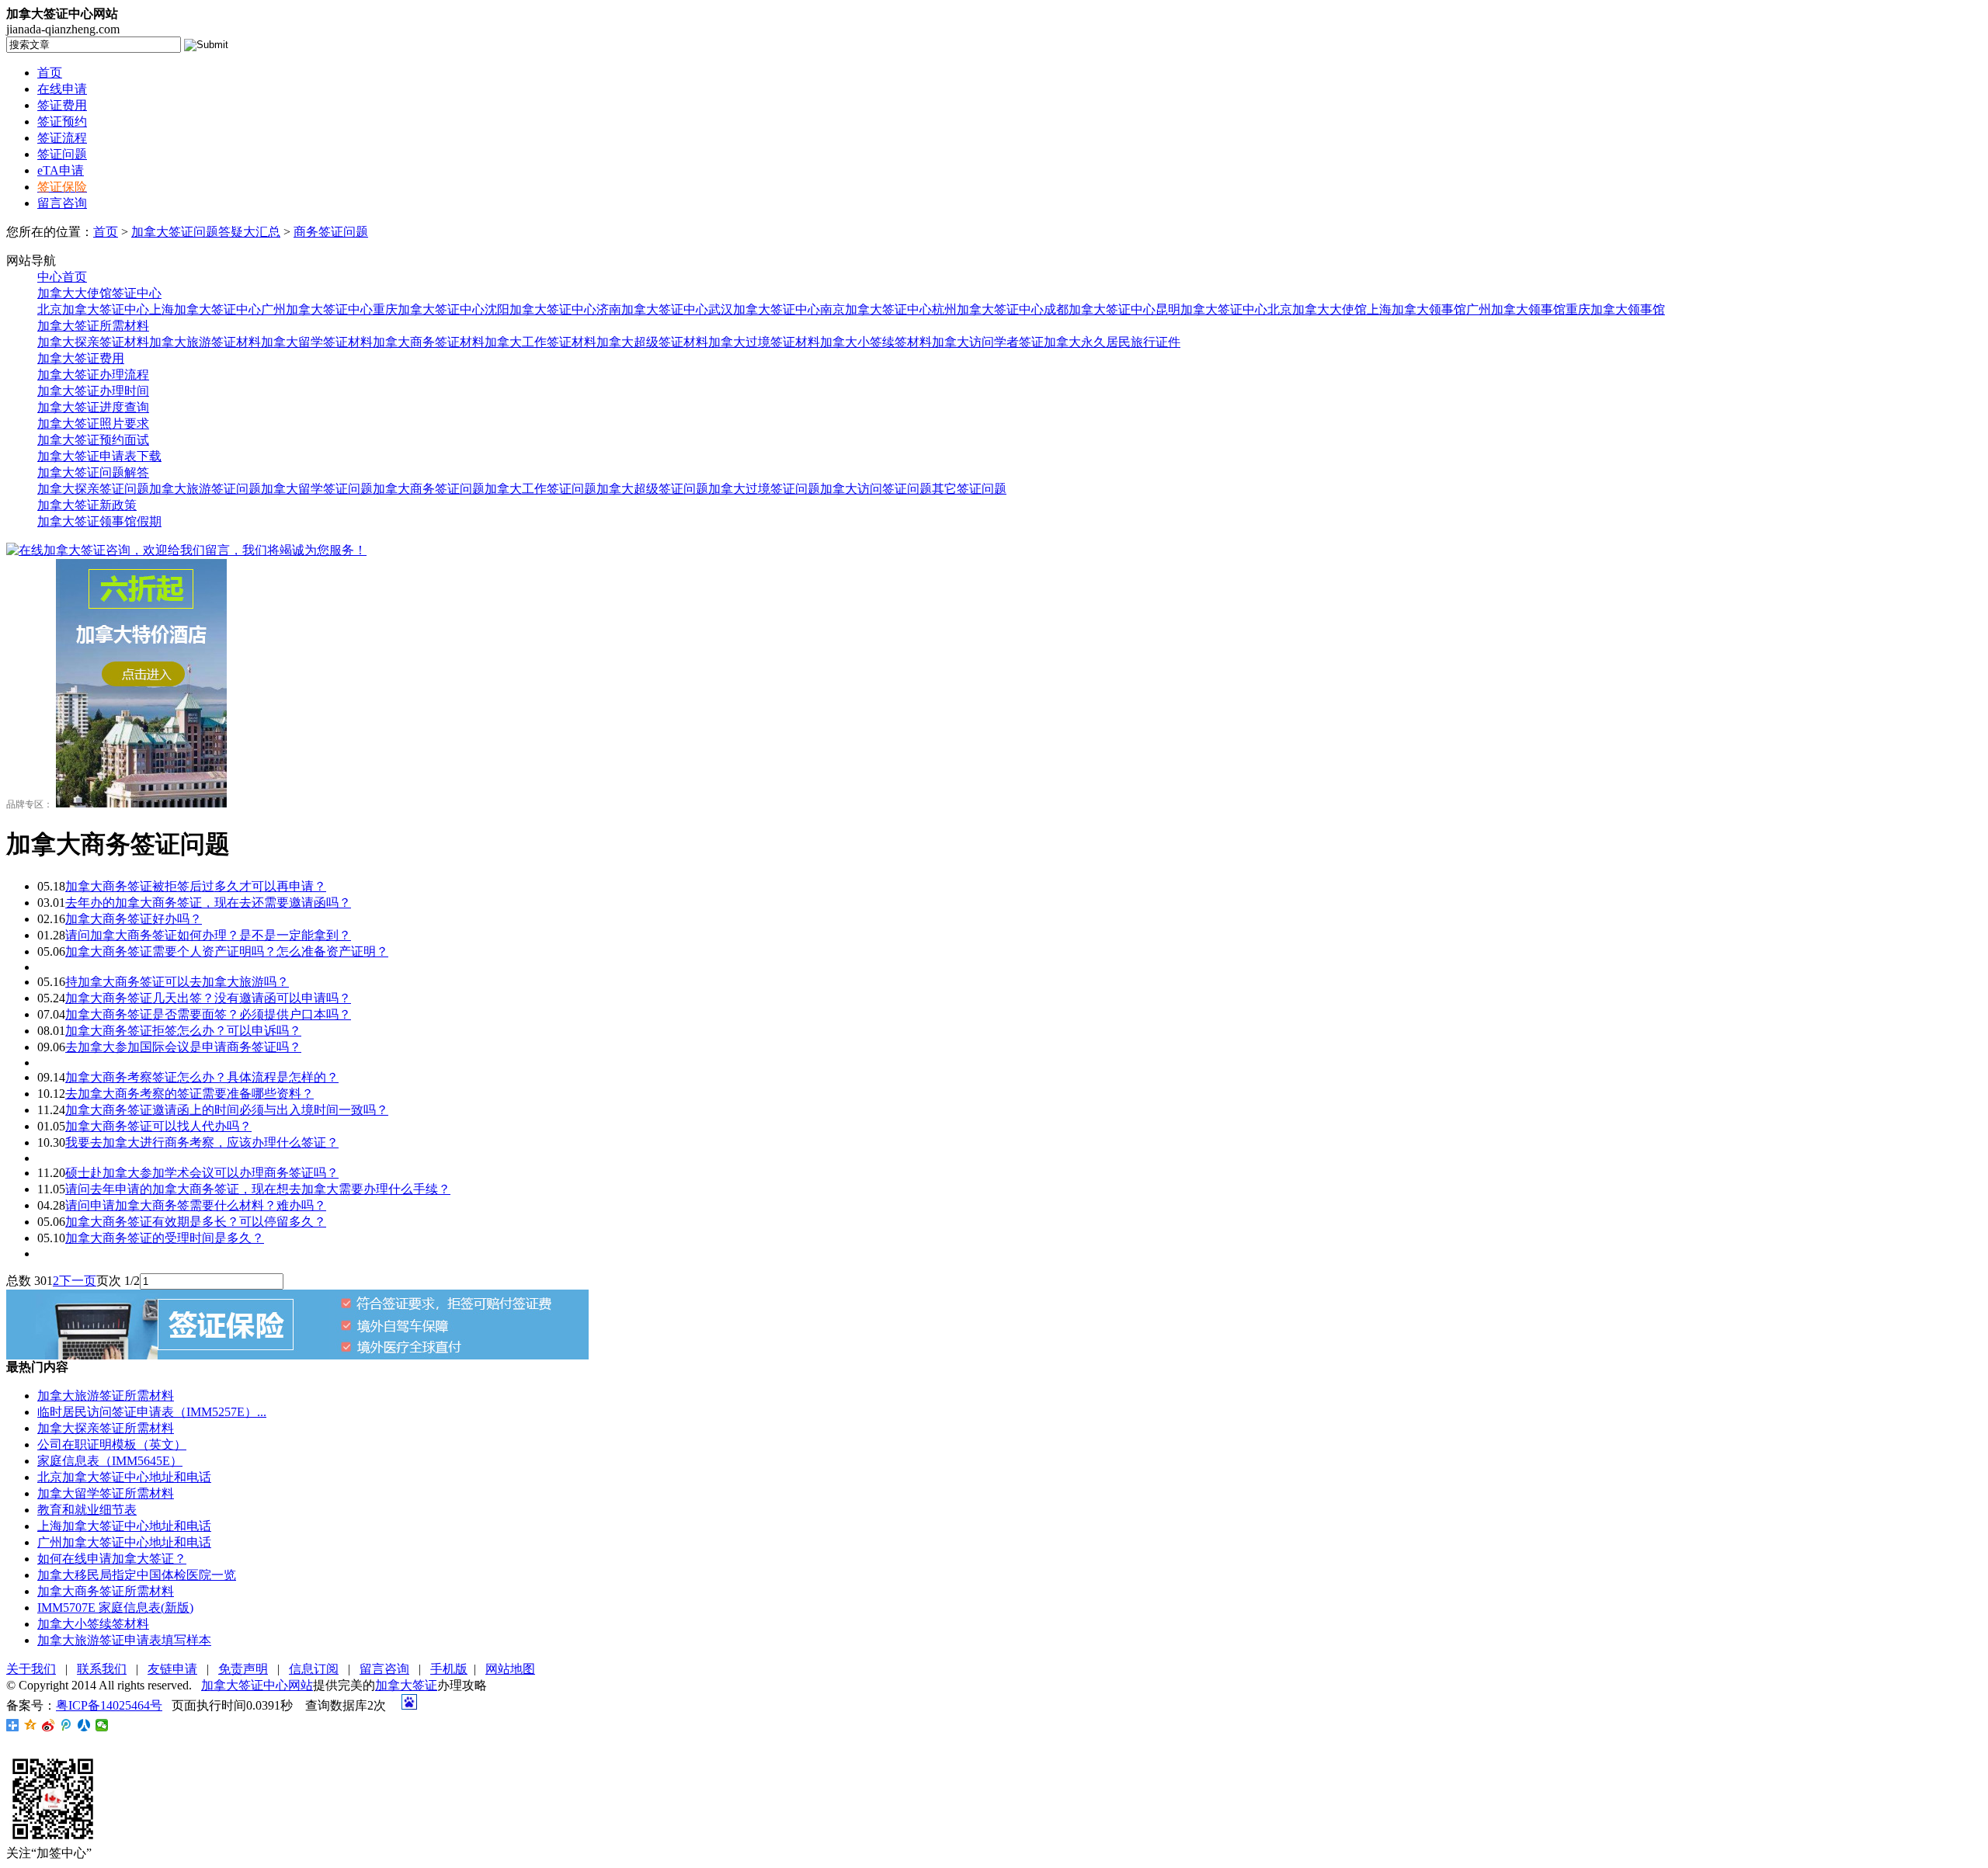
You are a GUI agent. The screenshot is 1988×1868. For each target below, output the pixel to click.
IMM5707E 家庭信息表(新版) (115, 1608)
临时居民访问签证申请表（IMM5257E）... (152, 1412)
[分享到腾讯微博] (66, 1725)
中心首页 (62, 277)
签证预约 (62, 122)
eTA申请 (61, 170)
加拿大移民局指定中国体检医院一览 (137, 1575)
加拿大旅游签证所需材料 (106, 1396)
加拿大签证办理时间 (93, 391)
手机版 (449, 1669)
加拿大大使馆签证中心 (99, 293)
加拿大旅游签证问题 (205, 489)
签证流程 (62, 138)
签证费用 (62, 105)
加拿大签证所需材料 (93, 326)
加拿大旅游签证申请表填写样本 (124, 1640)
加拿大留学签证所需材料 (106, 1493)
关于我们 (31, 1669)
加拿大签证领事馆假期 (99, 521)
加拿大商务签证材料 (429, 342)
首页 (50, 73)
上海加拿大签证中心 (205, 309)
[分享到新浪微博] (49, 1725)
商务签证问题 (331, 232)
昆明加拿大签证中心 (1211, 309)
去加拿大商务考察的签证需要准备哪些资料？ (189, 1094)
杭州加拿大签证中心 (988, 309)
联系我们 (102, 1669)
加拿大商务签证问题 (429, 489)
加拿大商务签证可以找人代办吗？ (158, 1126)
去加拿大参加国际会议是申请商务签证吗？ (183, 1047)
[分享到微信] (102, 1725)
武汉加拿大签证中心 (764, 309)
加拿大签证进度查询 (93, 407)
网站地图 (510, 1669)
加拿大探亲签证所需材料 (106, 1428)
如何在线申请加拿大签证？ (112, 1559)
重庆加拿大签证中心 (429, 309)
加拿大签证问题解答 (93, 472)
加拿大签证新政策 (87, 505)
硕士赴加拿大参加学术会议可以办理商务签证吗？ (202, 1173)
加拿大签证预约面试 (93, 440)
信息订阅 (314, 1669)
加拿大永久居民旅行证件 (1112, 342)
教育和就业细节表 (87, 1510)
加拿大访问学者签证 (988, 342)
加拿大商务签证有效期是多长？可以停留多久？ (196, 1222)
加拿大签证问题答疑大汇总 (206, 232)
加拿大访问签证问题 (876, 489)
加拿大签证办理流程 (93, 375)
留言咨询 (62, 203)
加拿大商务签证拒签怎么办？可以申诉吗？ (183, 1031)
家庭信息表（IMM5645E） (110, 1461)
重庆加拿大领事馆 (1615, 309)
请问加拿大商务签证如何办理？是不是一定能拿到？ (208, 935)
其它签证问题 (969, 489)
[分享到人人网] (84, 1725)
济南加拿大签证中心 (652, 309)
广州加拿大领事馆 (1516, 309)
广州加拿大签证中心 (317, 309)
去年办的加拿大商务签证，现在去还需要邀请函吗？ (208, 903)
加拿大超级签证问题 (652, 489)
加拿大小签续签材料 (876, 342)
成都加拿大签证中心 (1100, 309)
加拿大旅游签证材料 (205, 342)
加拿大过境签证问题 (764, 489)
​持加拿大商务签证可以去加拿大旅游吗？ (177, 982)
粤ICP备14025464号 (109, 1705)
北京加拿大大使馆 (1317, 309)
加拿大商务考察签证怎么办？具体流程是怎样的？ (202, 1077)
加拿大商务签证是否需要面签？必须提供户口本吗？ (208, 1014)
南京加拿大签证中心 (876, 309)
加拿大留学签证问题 (317, 489)
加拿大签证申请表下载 (99, 456)
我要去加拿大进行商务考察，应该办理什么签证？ (202, 1142)
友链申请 (172, 1669)
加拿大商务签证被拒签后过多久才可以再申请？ (196, 886)
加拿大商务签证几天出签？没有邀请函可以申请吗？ (208, 998)
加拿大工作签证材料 (540, 342)
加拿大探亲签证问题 (93, 489)
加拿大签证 (406, 1685)
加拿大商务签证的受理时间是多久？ (165, 1238)
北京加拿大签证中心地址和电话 (124, 1477)
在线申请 (62, 89)
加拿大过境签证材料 (764, 342)
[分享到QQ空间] (31, 1725)
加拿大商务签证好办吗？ (134, 919)
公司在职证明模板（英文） (112, 1444)
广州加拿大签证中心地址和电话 (124, 1542)
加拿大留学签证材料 (317, 342)
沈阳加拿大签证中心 (540, 309)
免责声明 (243, 1669)
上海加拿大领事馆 (1416, 309)
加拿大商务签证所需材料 (106, 1591)
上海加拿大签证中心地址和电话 (124, 1526)
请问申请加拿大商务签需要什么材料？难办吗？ (196, 1205)
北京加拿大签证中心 (93, 309)
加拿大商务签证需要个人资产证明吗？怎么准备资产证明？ (227, 951)
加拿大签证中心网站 (257, 1685)
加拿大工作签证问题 (540, 489)
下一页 (78, 1281)
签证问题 (62, 154)
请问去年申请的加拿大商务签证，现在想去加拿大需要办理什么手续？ (258, 1189)
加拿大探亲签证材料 (93, 342)
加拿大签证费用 (81, 358)
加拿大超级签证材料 (652, 342)
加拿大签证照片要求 (93, 424)
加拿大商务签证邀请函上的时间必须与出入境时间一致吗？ (227, 1110)
